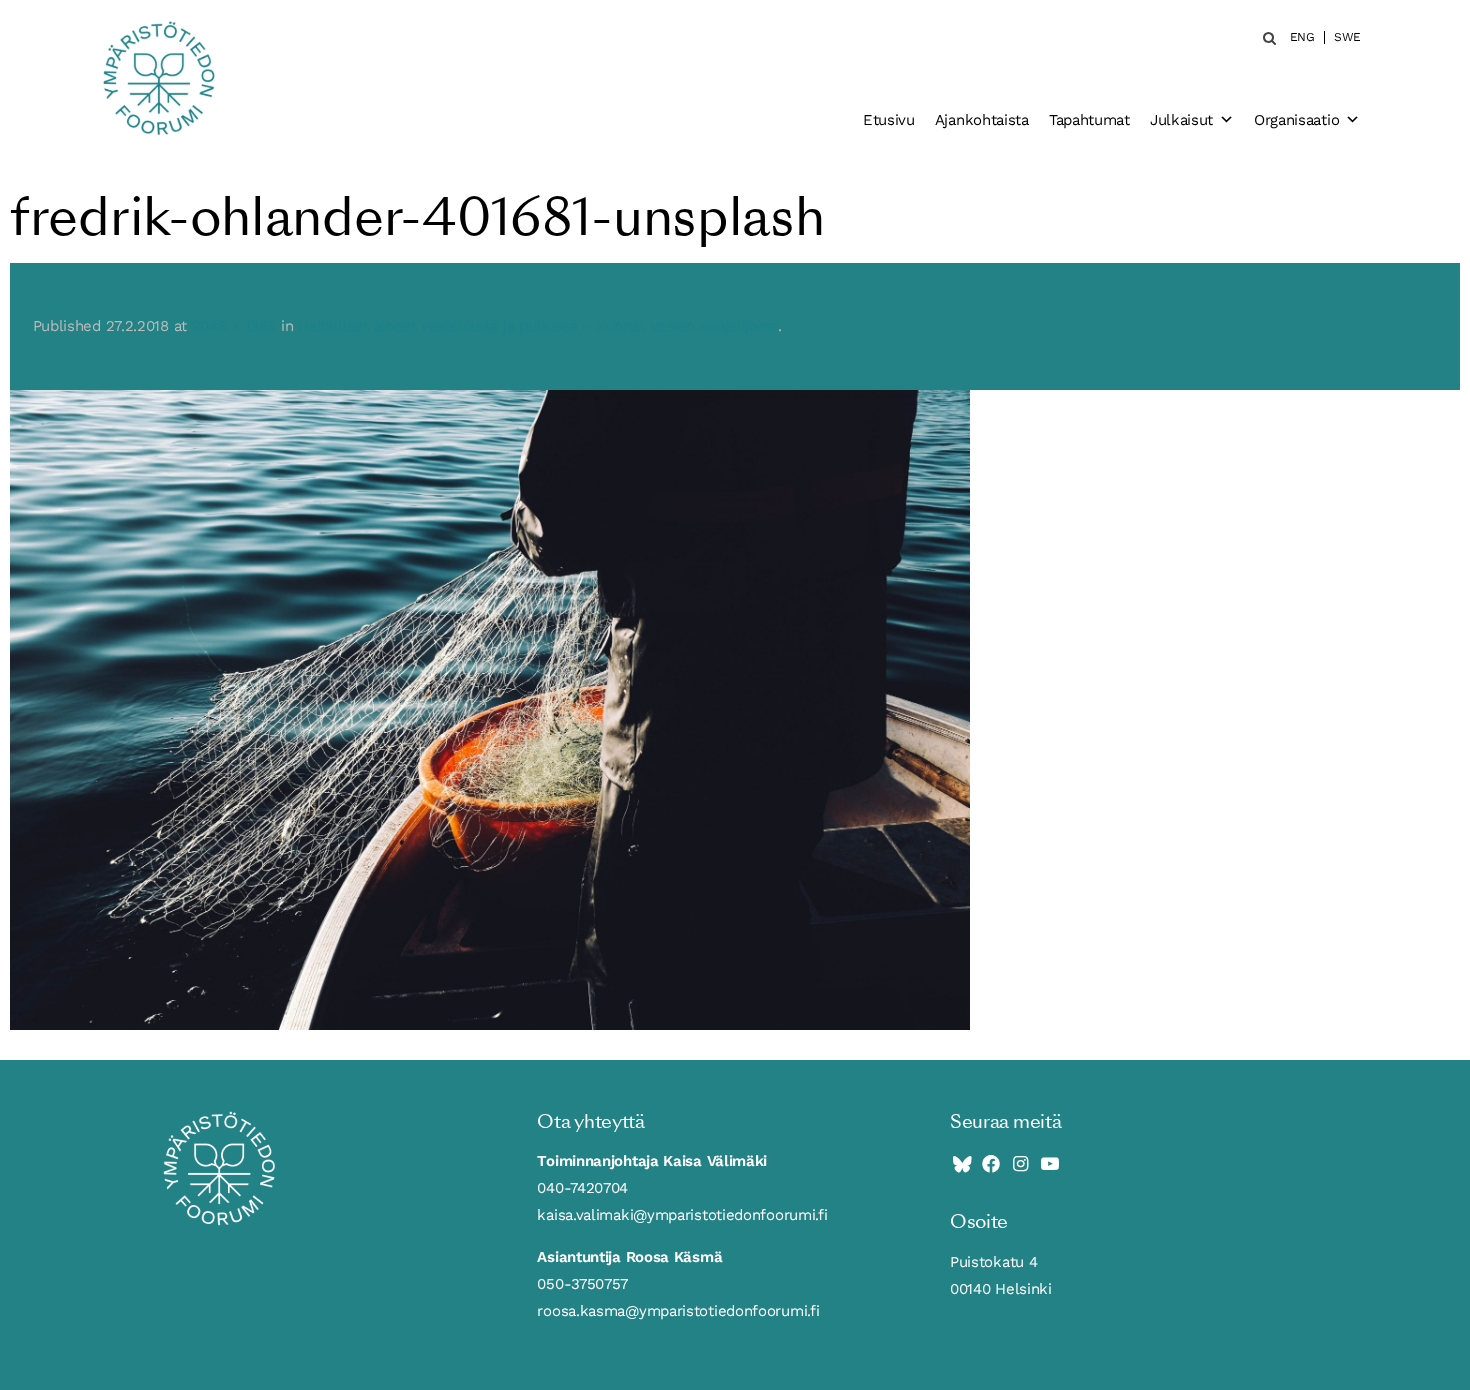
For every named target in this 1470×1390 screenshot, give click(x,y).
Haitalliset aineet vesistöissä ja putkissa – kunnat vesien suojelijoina (538, 326)
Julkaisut (1181, 120)
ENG (1302, 37)
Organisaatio (1296, 120)
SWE (1347, 37)
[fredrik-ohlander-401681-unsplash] (490, 709)
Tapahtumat (1089, 120)
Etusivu (889, 120)
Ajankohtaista (982, 120)
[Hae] (1263, 38)
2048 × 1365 (234, 326)
